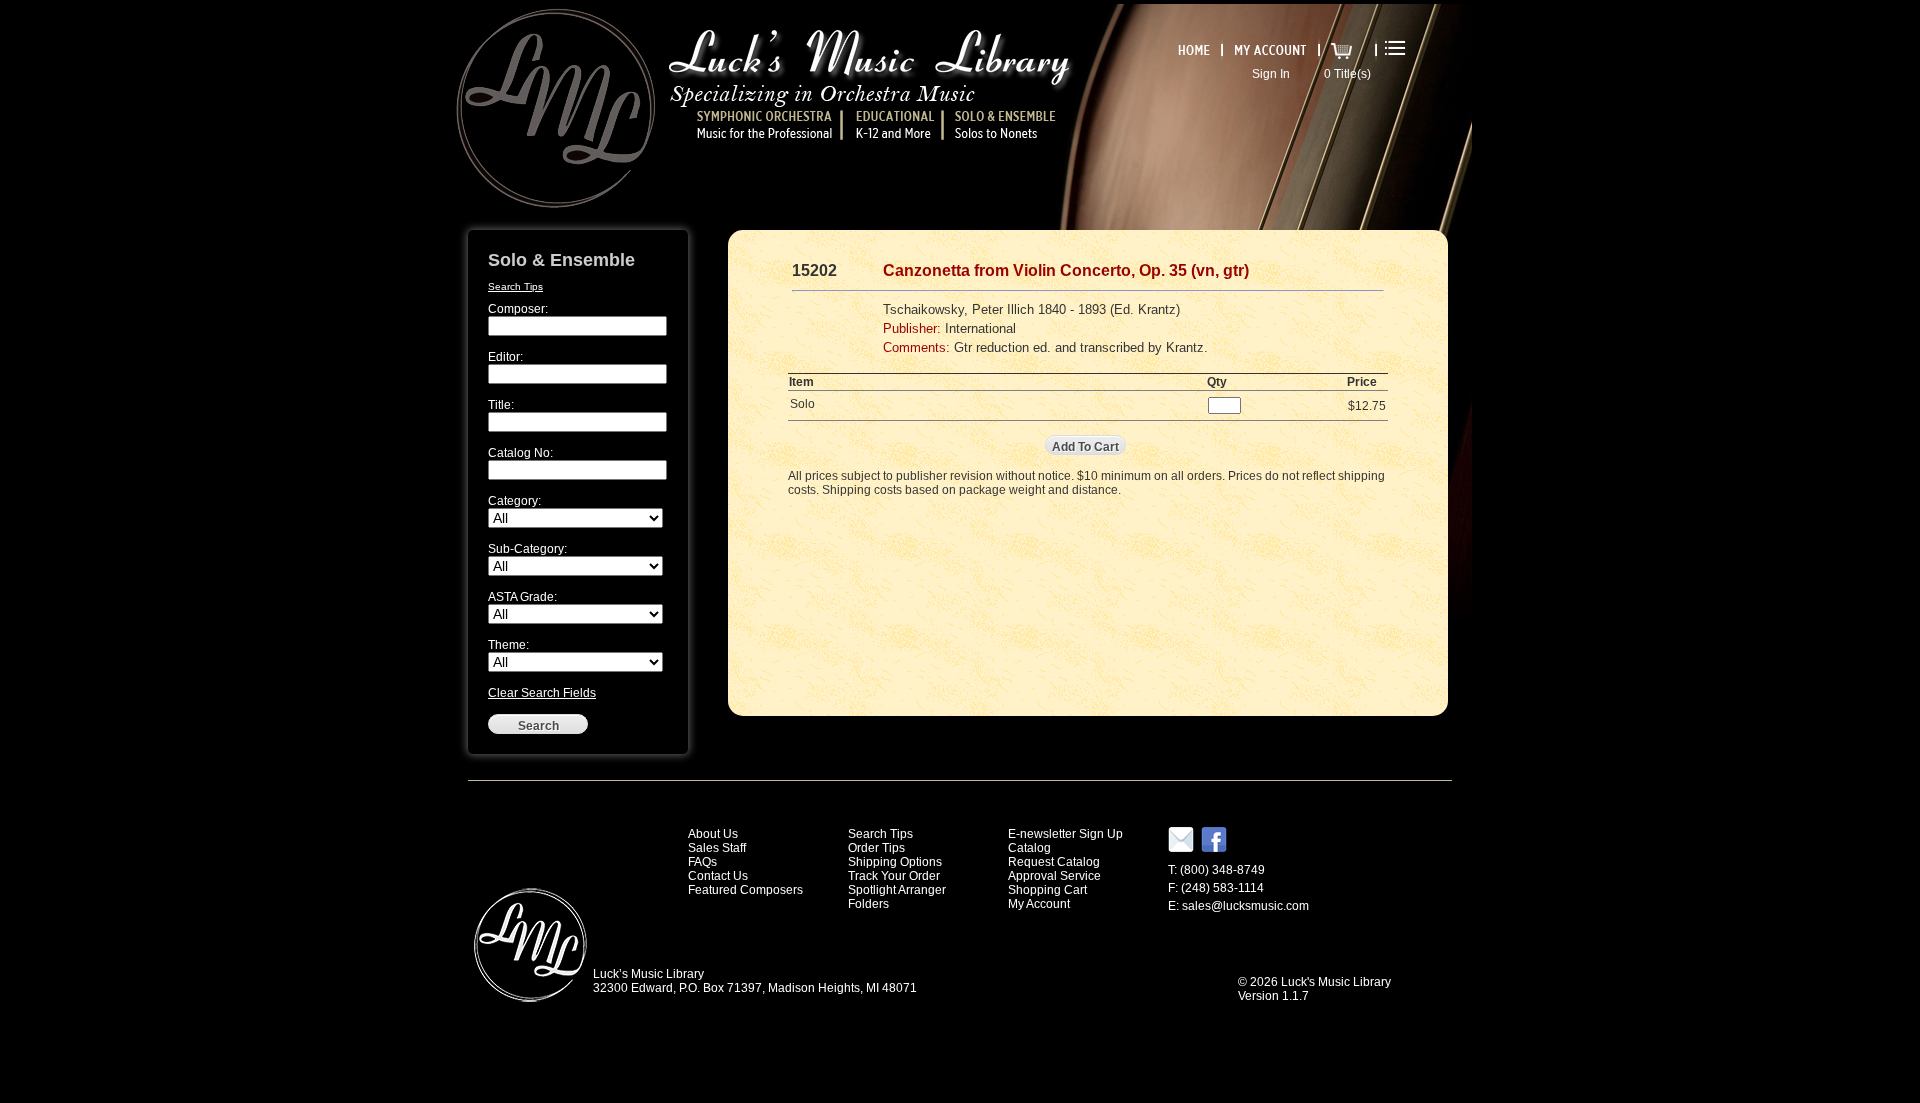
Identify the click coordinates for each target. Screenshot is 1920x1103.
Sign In (1271, 74)
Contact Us (718, 876)
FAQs (702, 862)
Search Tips (515, 286)
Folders (868, 904)
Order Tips (876, 848)
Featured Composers (745, 890)
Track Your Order (894, 876)
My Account (1039, 904)
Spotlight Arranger (897, 890)
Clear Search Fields (542, 693)
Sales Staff (717, 848)
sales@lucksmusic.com (1245, 906)
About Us (713, 834)
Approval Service (1054, 876)
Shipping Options (895, 862)
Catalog (1029, 848)
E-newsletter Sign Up (1065, 834)
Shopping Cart (1047, 890)
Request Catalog (1054, 862)
